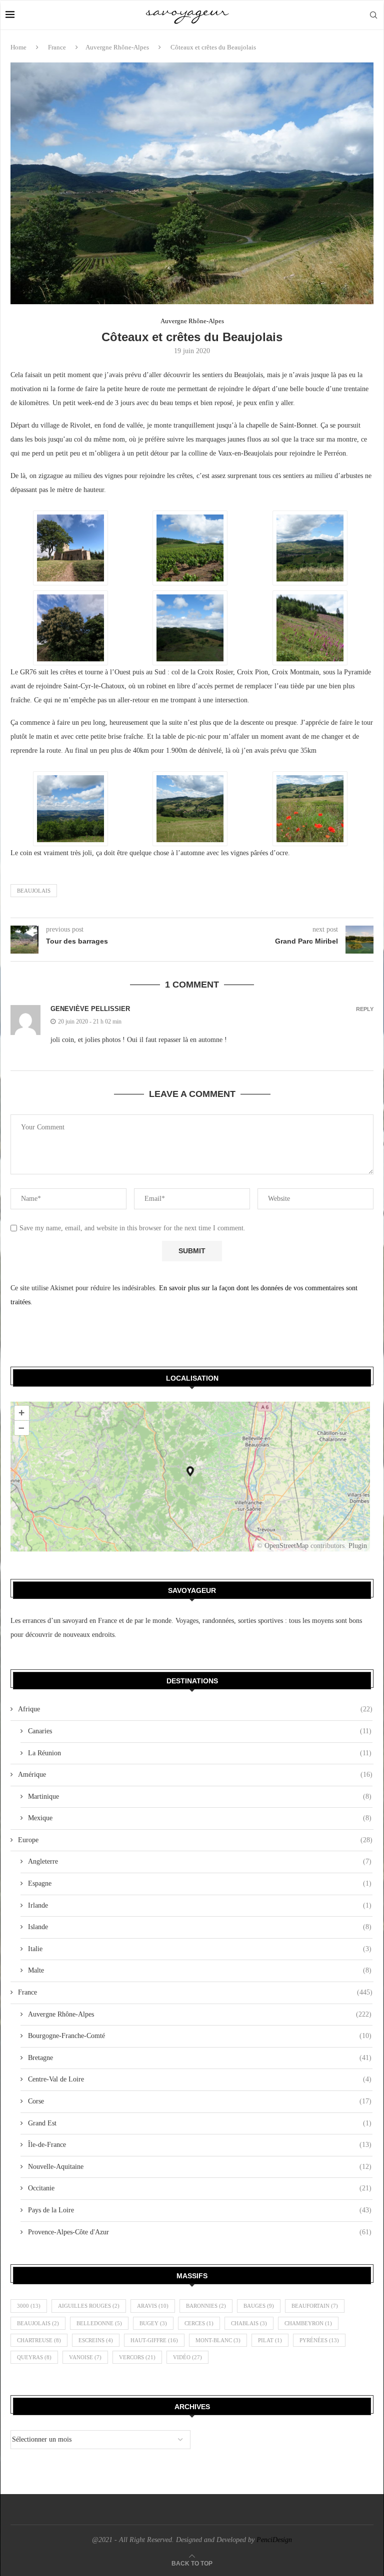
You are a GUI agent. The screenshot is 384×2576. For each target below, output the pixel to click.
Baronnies (206, 2306)
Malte (200, 1970)
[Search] (373, 15)
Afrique (195, 1709)
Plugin (357, 1546)
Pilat (270, 2340)
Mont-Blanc (218, 2340)
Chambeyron (308, 2323)
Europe (195, 1840)
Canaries (200, 1731)
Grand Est (200, 2123)
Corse (200, 2101)
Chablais (249, 2323)
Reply (365, 1009)
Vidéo (187, 2357)
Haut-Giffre (154, 2340)
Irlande (200, 1905)
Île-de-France (200, 2145)
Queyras (34, 2357)
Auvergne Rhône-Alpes (117, 47)
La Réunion (200, 1753)
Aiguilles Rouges (89, 2306)
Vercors (137, 2357)
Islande (200, 1927)
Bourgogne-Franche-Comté (200, 2036)
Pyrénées (319, 2340)
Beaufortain (315, 2306)
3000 (29, 2306)
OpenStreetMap (286, 1546)
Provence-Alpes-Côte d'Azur (200, 2232)
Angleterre (200, 1861)
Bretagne (200, 2058)
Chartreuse (39, 2340)
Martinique (200, 1797)
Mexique (200, 1818)
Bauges (259, 2306)
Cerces (199, 2323)
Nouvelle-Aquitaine (200, 2167)
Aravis (153, 2306)
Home (18, 47)
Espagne (200, 1883)
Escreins (96, 2340)
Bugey (153, 2323)
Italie (200, 1949)
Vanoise (85, 2357)
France (57, 47)
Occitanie (200, 2188)
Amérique (195, 1775)
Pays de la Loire (200, 2210)
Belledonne (99, 2323)
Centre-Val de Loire (200, 2079)
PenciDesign (274, 2540)
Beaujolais (34, 891)
